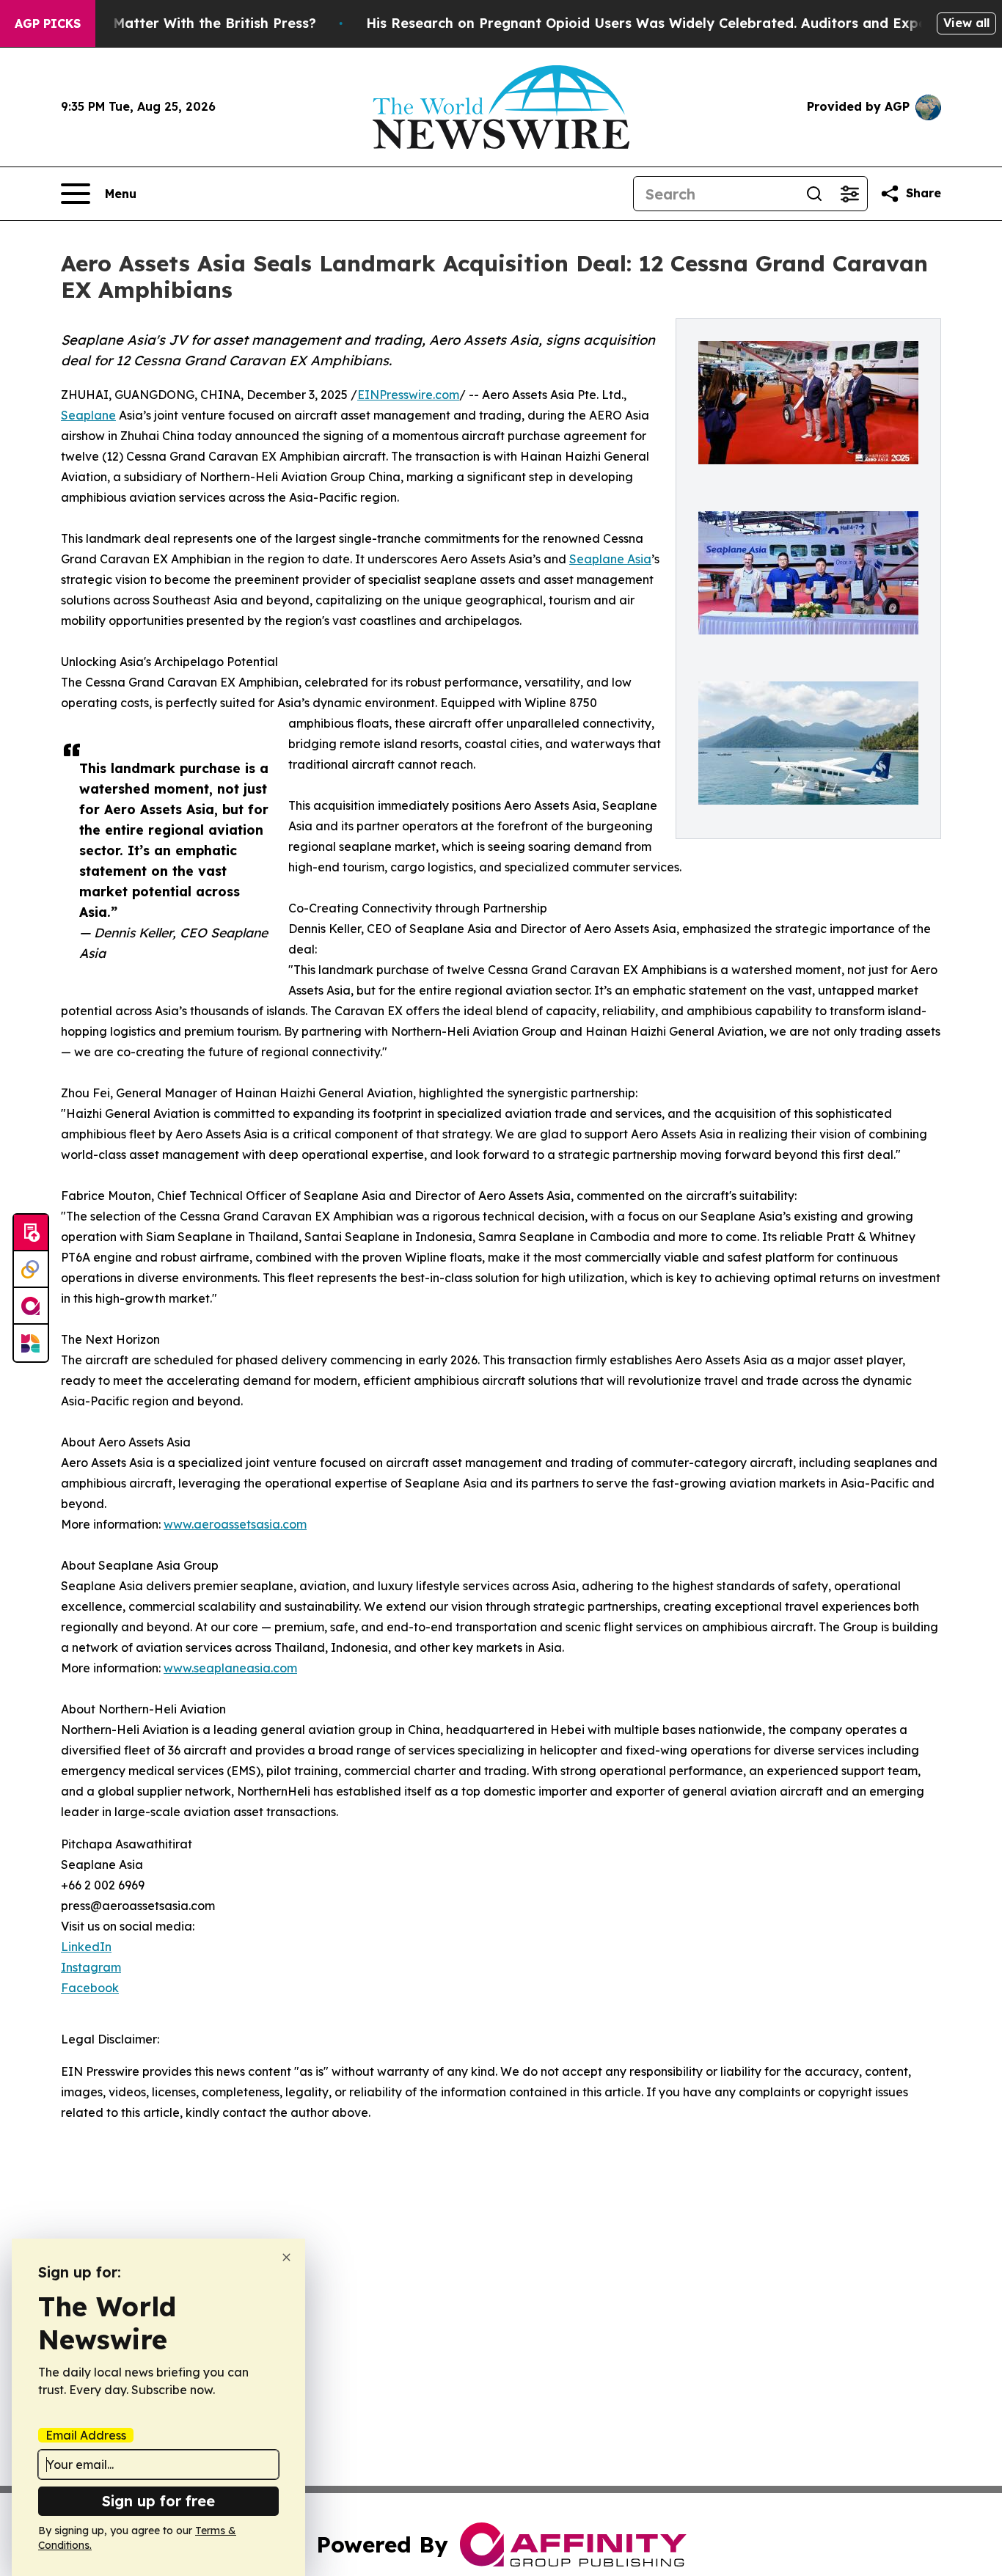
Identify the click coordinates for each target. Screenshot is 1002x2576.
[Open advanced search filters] (849, 194)
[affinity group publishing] (31, 1306)
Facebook (90, 1988)
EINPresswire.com (408, 395)
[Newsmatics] (31, 1343)
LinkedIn (86, 1947)
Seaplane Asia (610, 559)
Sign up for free (158, 2501)
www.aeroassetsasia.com (235, 1524)
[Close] (286, 2257)
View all (966, 23)
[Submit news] (31, 1233)
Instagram (91, 1967)
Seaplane (88, 415)
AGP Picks (48, 23)
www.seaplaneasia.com (230, 1668)
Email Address (86, 2435)
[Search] (814, 194)
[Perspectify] (31, 1270)
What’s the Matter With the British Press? (176, 23)
